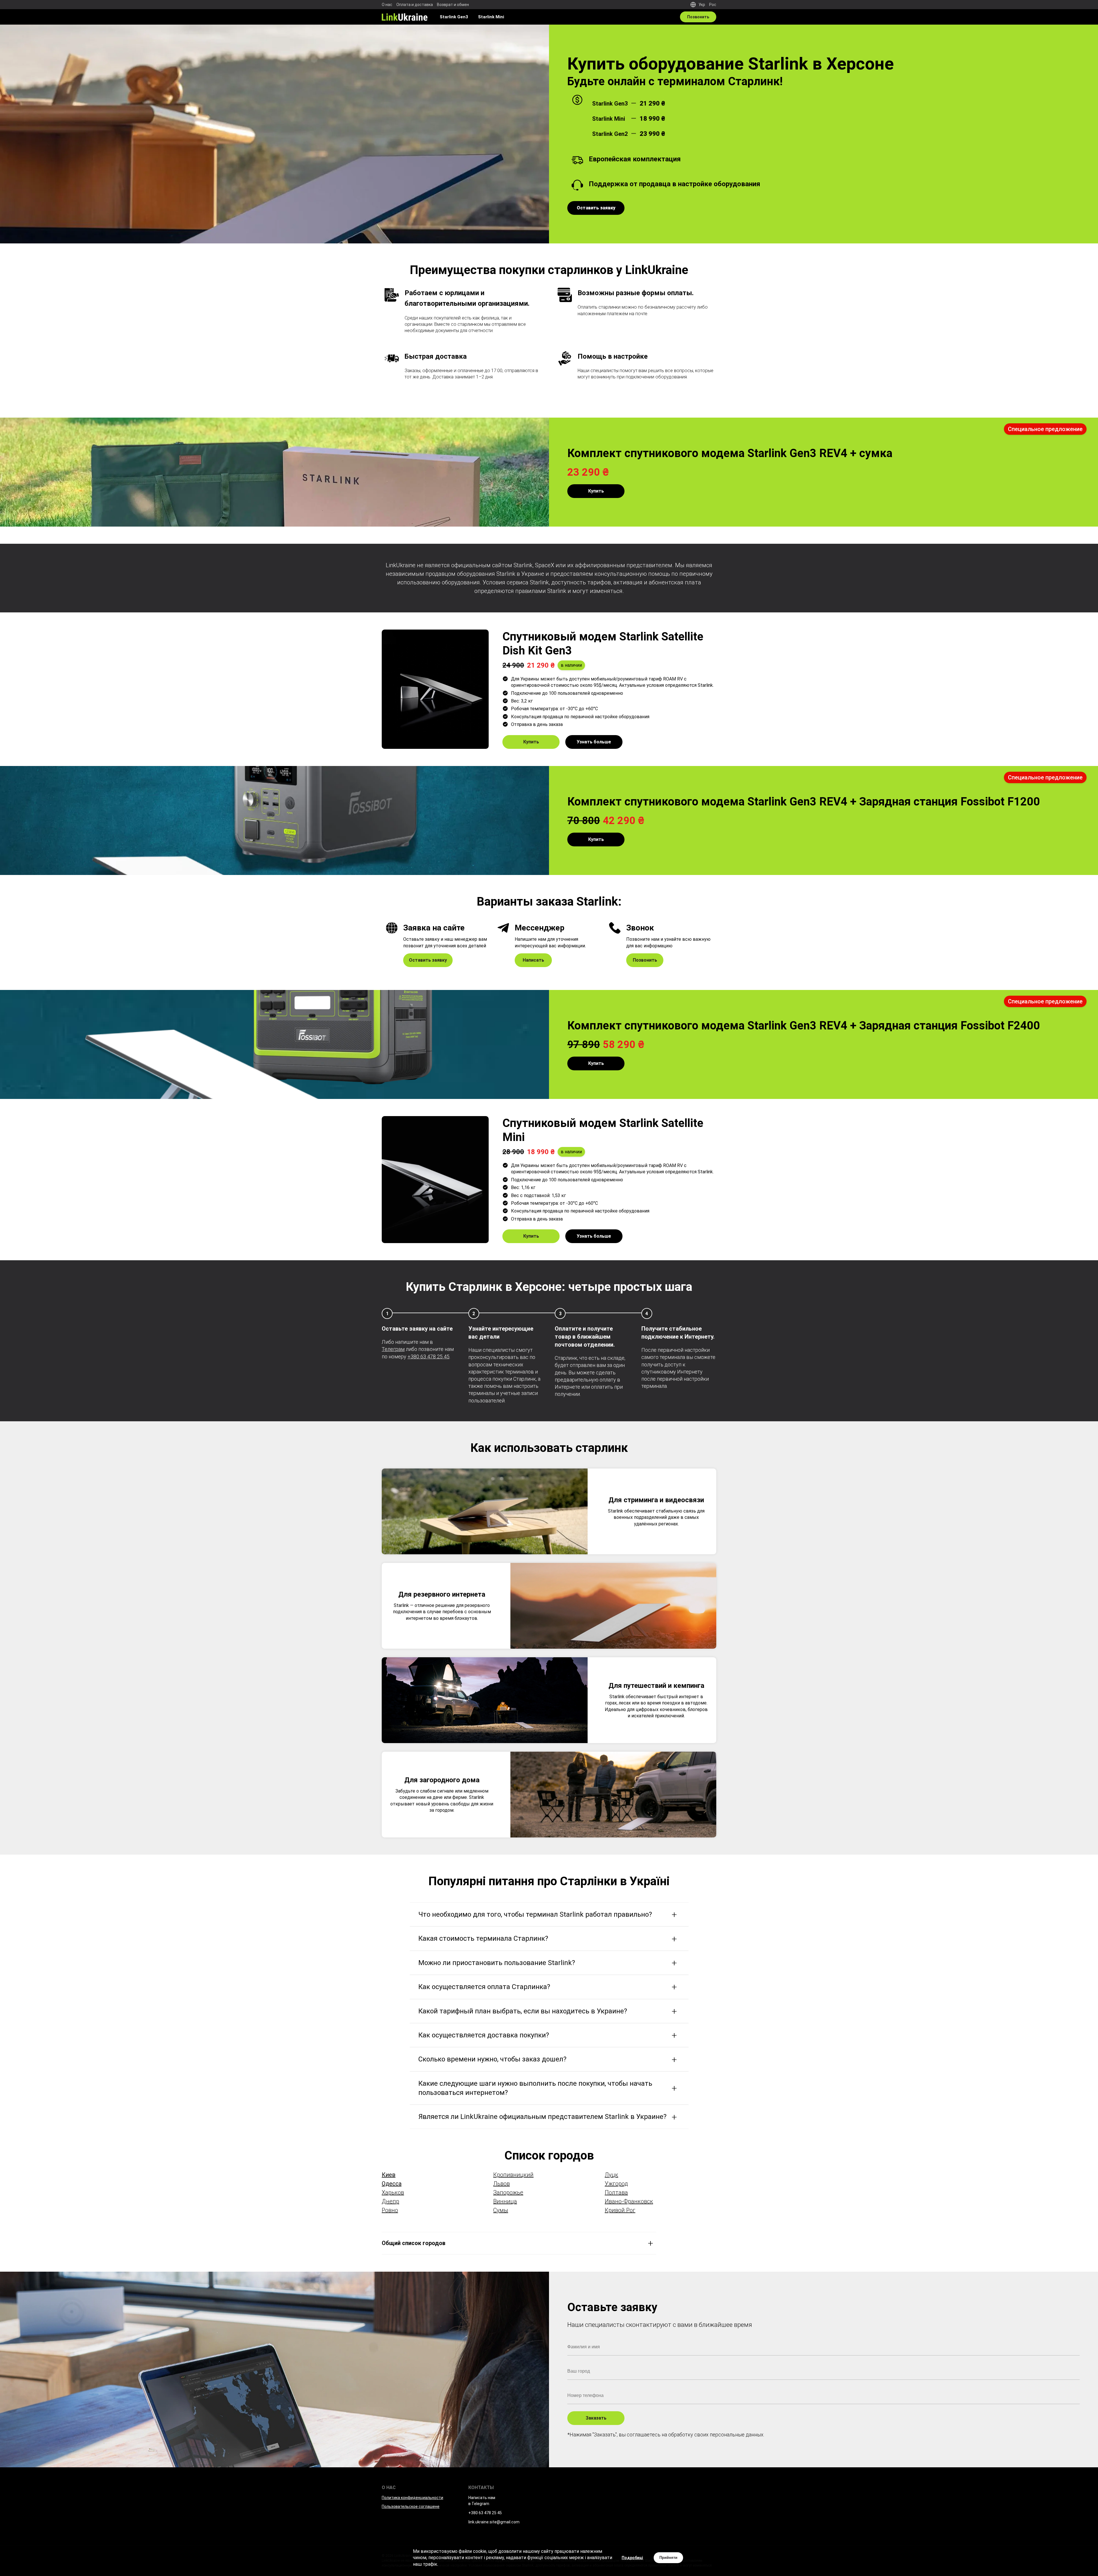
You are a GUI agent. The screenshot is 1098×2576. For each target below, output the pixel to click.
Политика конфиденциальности (412, 2498)
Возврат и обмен (453, 5)
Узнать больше (594, 742)
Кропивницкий (513, 2175)
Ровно (390, 2210)
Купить (596, 491)
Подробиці (632, 2558)
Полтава (616, 2192)
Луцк (611, 2175)
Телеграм (393, 1349)
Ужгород (616, 2184)
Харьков (393, 2192)
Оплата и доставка (415, 5)
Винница (505, 2201)
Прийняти (668, 2558)
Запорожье (508, 2192)
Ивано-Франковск (629, 2201)
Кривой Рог (620, 2210)
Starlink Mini (491, 17)
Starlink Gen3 (454, 17)
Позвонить (698, 17)
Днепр (390, 2201)
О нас (387, 5)
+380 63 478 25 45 (428, 1357)
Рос (713, 5)
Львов (502, 2184)
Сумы (501, 2210)
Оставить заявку (428, 960)
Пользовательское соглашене (411, 2506)
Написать (533, 960)
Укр (702, 5)
